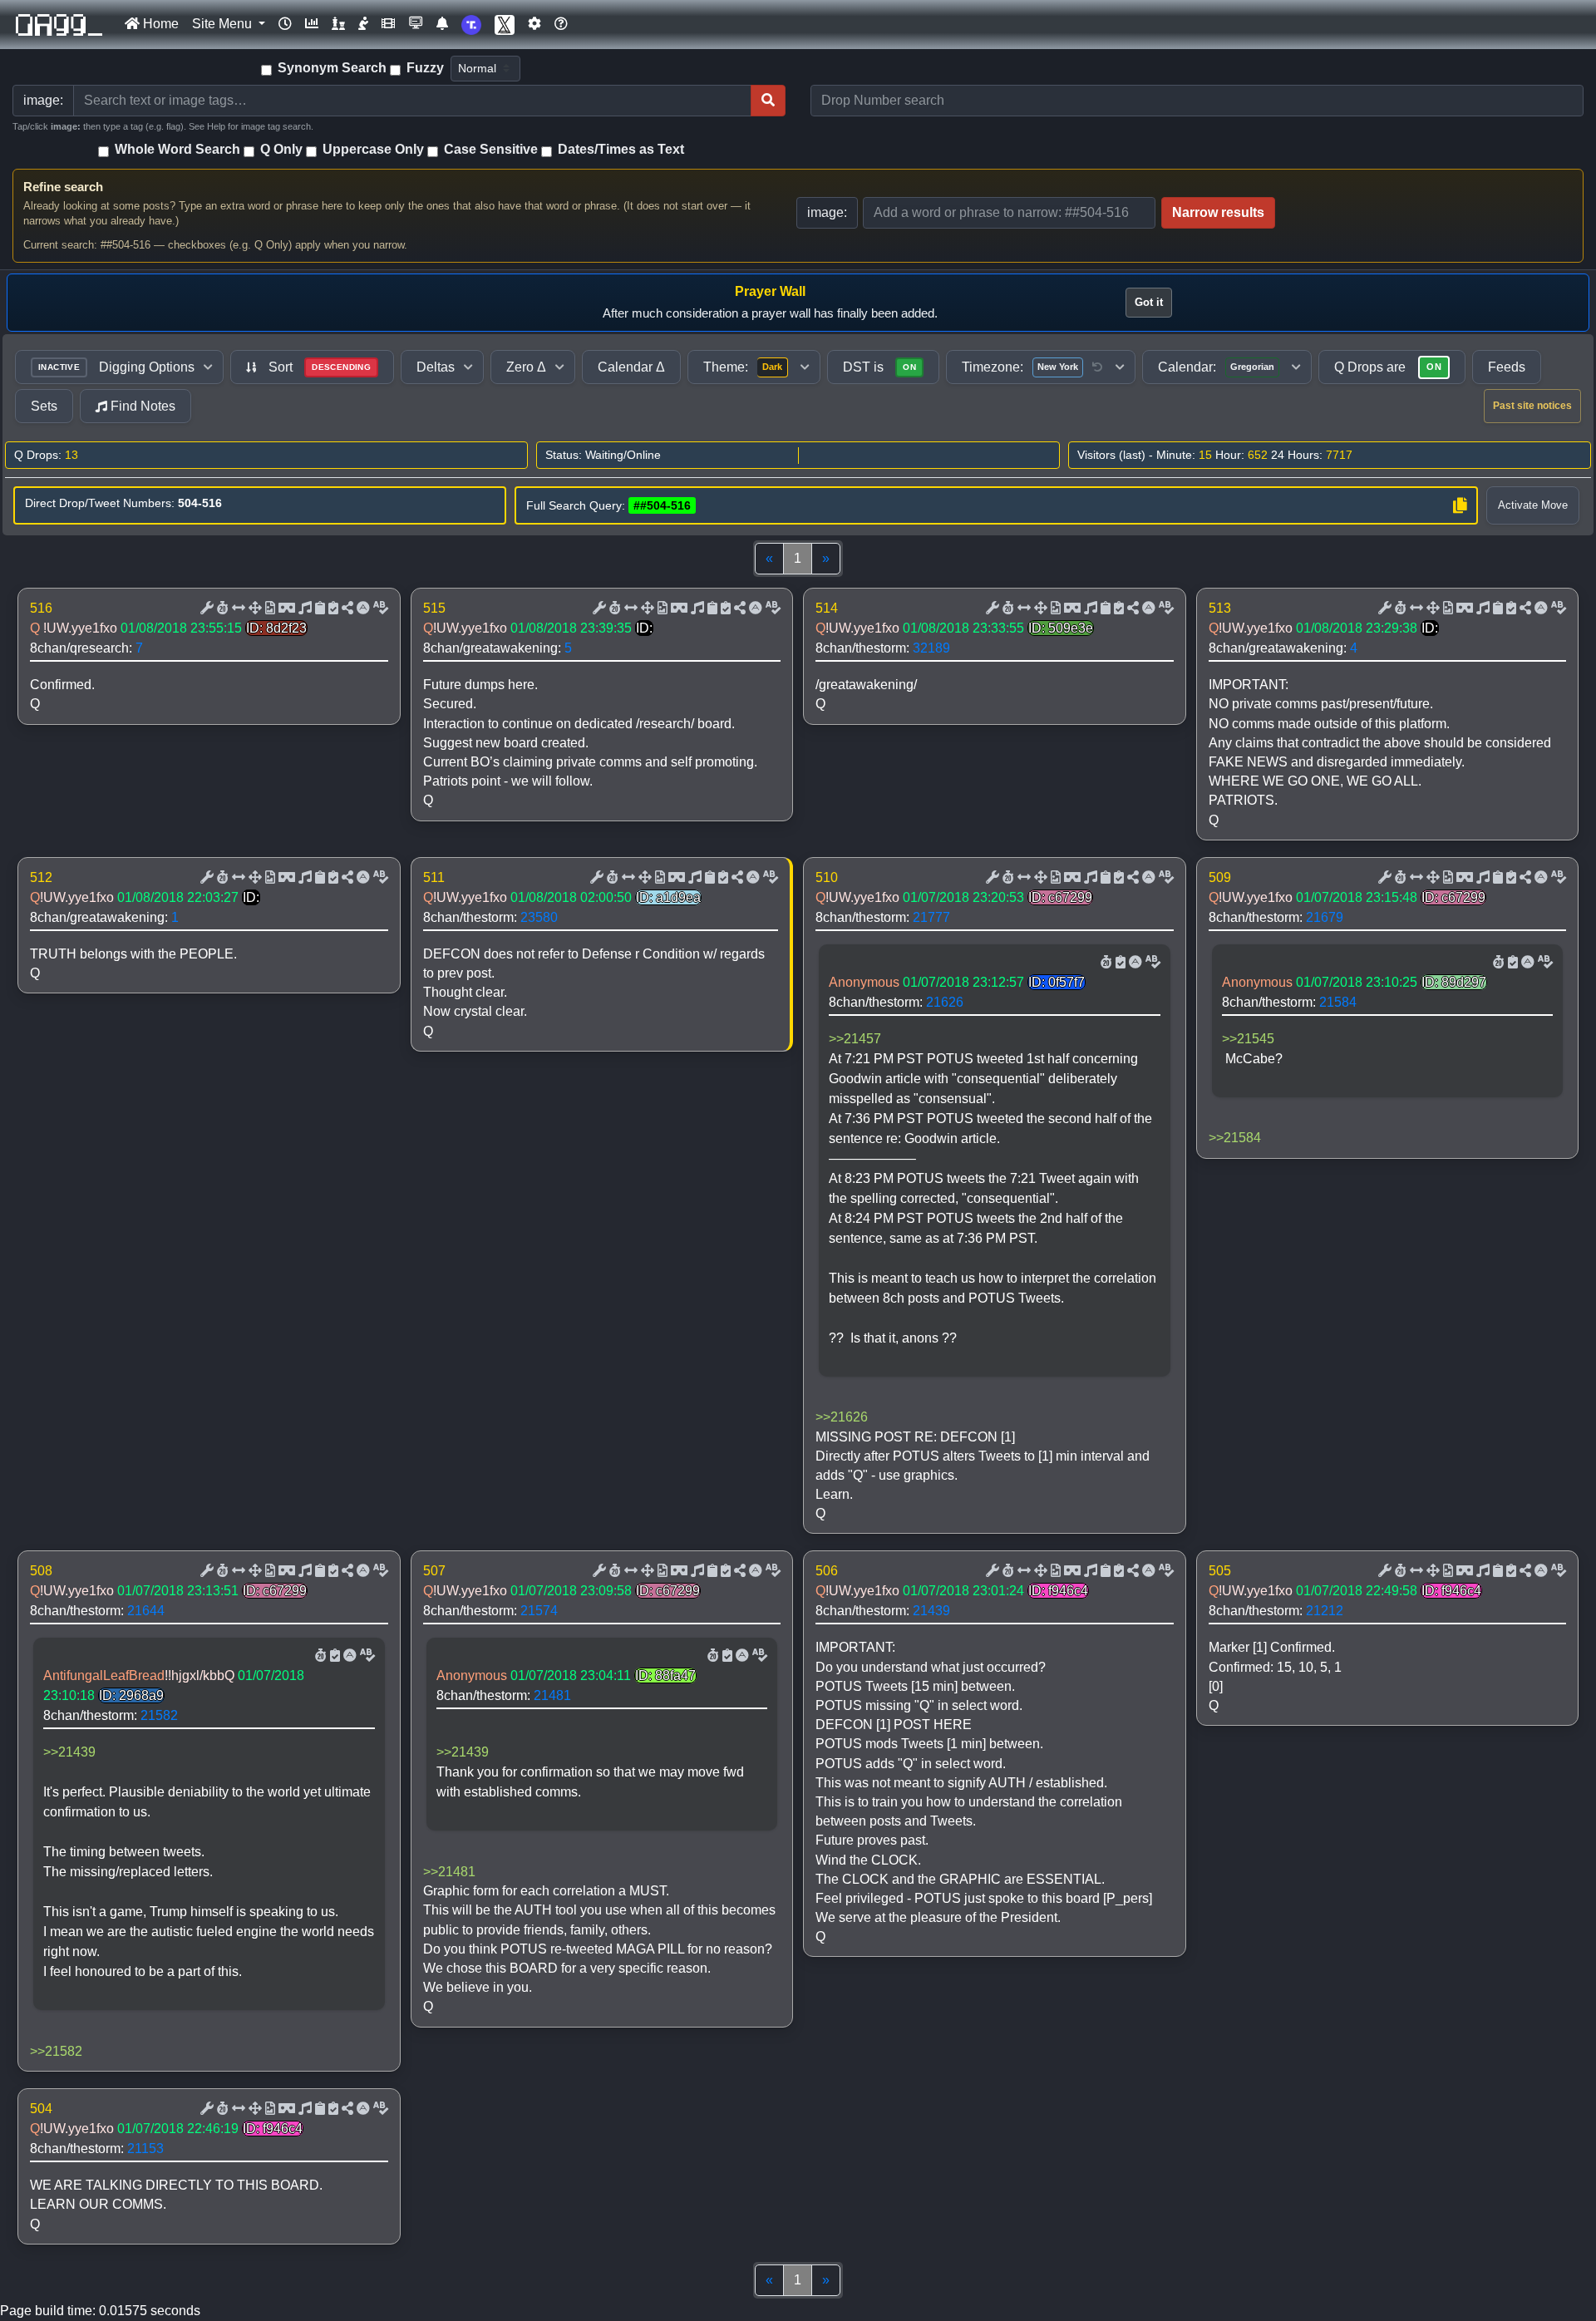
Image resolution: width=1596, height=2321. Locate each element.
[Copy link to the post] (346, 609)
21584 (1338, 1002)
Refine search (63, 187)
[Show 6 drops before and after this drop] (237, 609)
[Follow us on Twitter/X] (505, 25)
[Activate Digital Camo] (285, 609)
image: (827, 212)
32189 (931, 648)
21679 (1325, 917)
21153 (145, 2149)
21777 (931, 917)
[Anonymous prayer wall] (363, 24)
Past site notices (1532, 406)
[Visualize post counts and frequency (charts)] (312, 24)
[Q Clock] (285, 24)
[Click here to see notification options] (442, 24)
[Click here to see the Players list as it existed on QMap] (338, 24)
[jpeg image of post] (268, 609)
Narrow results (1218, 212)
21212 (1325, 1611)
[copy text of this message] (332, 609)
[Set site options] (534, 24)
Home (159, 24)
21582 (159, 1715)
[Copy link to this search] (1460, 505)
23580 (539, 917)
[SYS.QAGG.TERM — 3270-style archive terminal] (416, 24)
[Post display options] (205, 609)
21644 (146, 1611)
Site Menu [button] (224, 24)
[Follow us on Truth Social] (471, 25)
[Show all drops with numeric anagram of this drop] (254, 609)
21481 (552, 1695)
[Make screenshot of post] (318, 609)
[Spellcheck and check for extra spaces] (379, 609)
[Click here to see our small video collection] (388, 24)
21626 (945, 1002)
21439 (931, 1611)
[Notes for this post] (303, 609)
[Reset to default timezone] (1097, 367)
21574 (539, 1611)
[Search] (768, 101)
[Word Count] (221, 609)
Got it (1149, 302)
